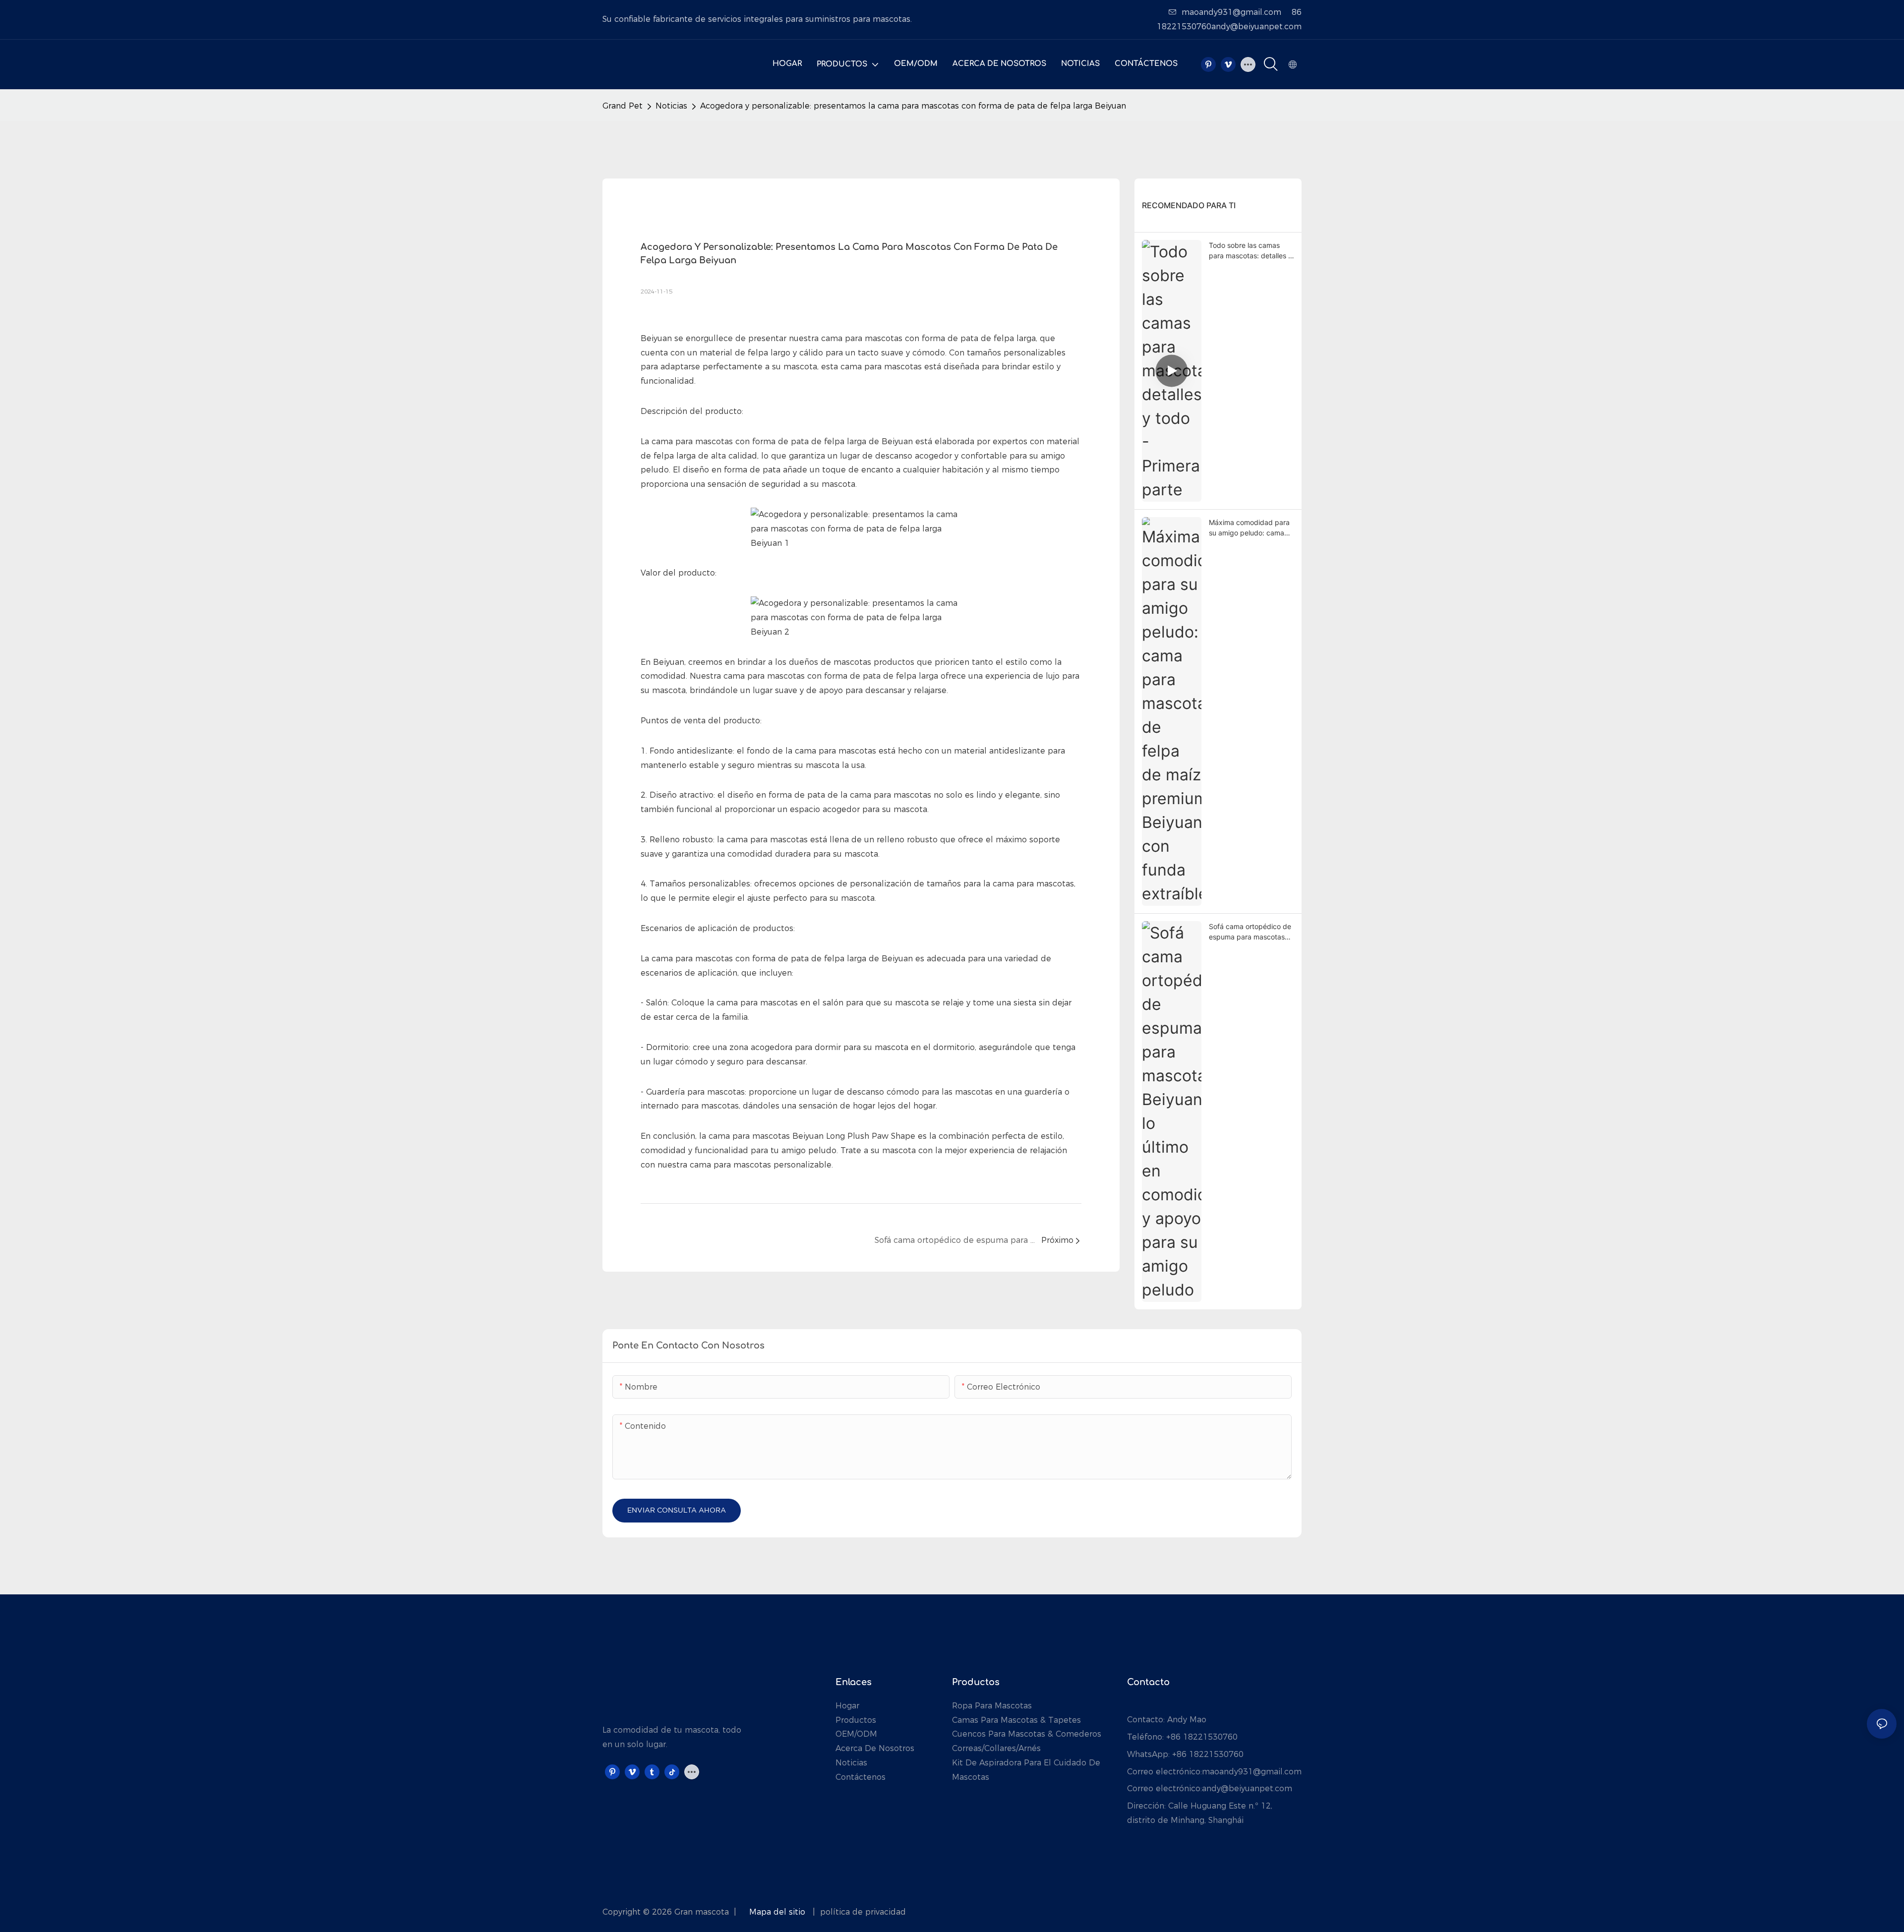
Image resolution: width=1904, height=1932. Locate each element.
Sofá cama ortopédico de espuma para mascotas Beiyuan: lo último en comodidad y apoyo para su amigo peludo (1250, 932)
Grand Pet (623, 106)
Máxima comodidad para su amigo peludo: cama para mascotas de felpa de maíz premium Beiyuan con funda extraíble (1251, 528)
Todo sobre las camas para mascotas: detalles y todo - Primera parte (1250, 251)
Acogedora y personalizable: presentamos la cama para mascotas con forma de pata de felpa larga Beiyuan (913, 106)
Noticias (671, 106)
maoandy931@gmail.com (1231, 12)
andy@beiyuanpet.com (1247, 1788)
